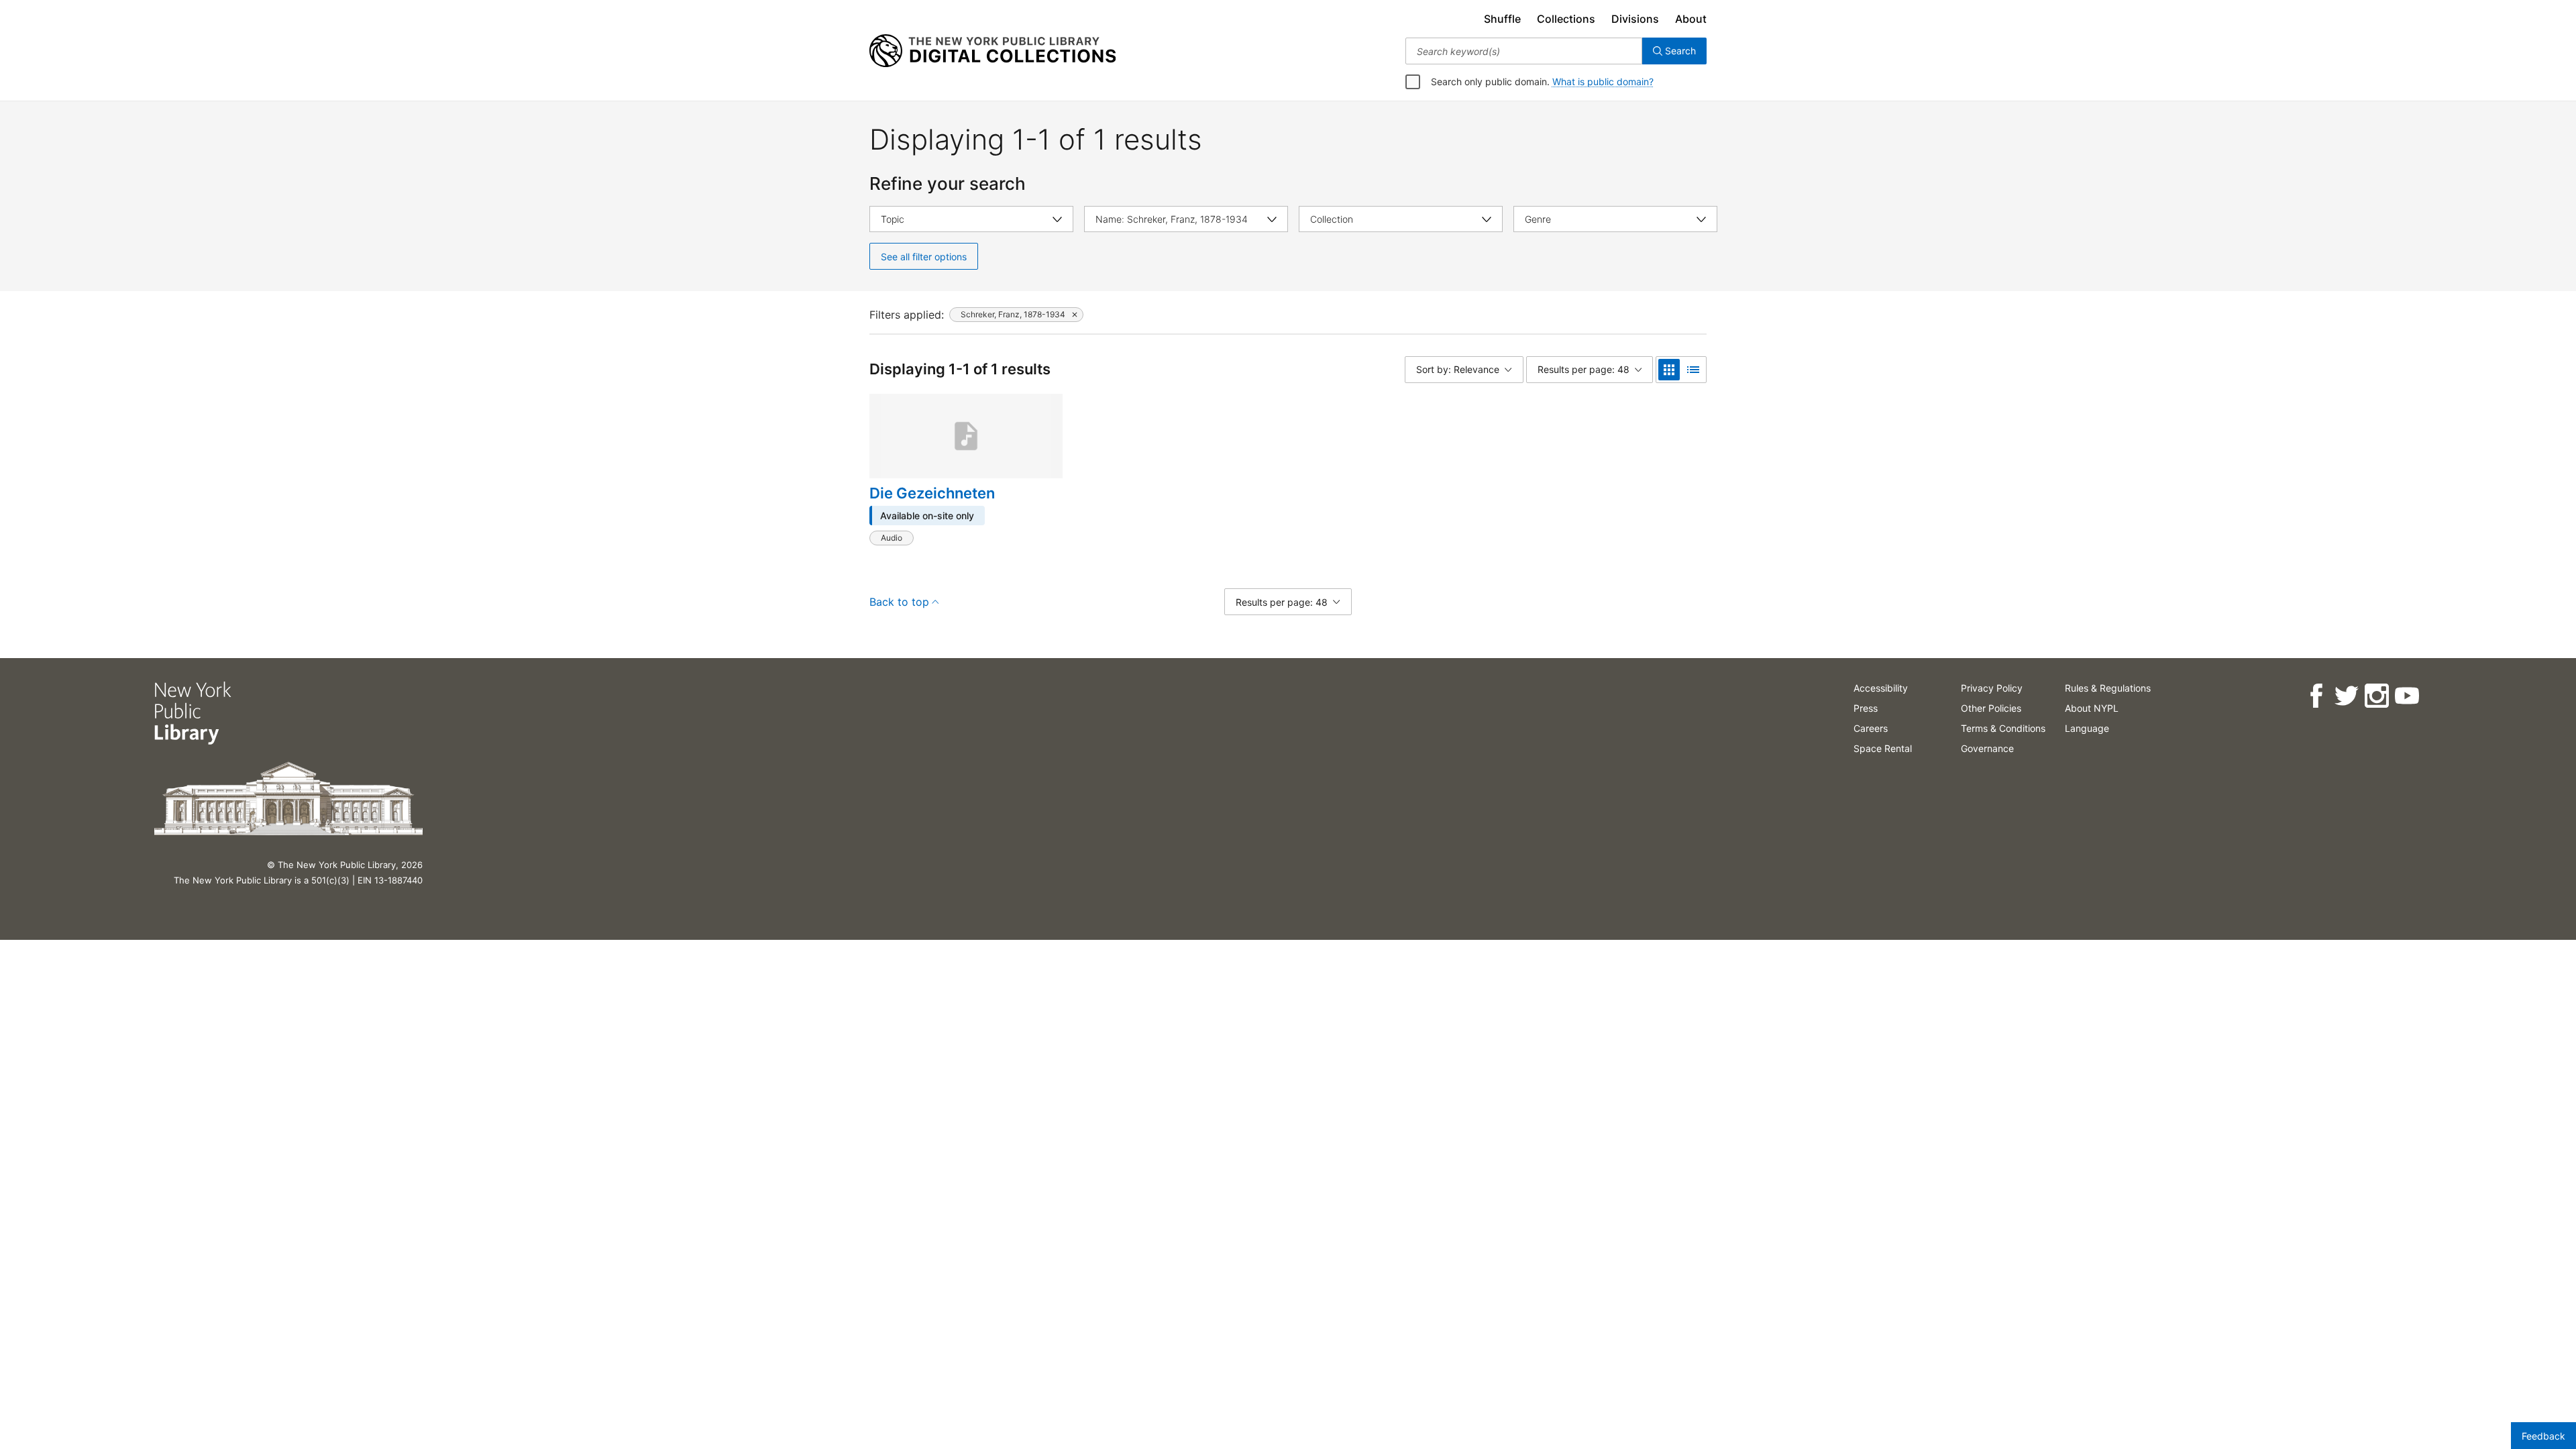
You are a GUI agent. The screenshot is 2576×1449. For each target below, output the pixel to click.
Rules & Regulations (2108, 688)
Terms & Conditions (2003, 728)
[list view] (1693, 370)
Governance (1987, 748)
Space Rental (1883, 748)
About (1691, 19)
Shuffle (1502, 19)
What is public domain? (1603, 82)
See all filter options (924, 257)
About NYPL (2092, 708)
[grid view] (1669, 370)
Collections (1566, 19)
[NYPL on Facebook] (2316, 696)
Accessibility (1881, 688)
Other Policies (1991, 708)
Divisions (1635, 19)
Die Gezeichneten (932, 493)
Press (1866, 708)
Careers (1871, 728)
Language (2087, 728)
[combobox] (1524, 51)
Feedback (2543, 1436)
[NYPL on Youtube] (2407, 696)
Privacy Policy (1992, 688)
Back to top (899, 602)
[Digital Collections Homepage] (992, 51)
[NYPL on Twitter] (2346, 696)
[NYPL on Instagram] (2376, 696)
